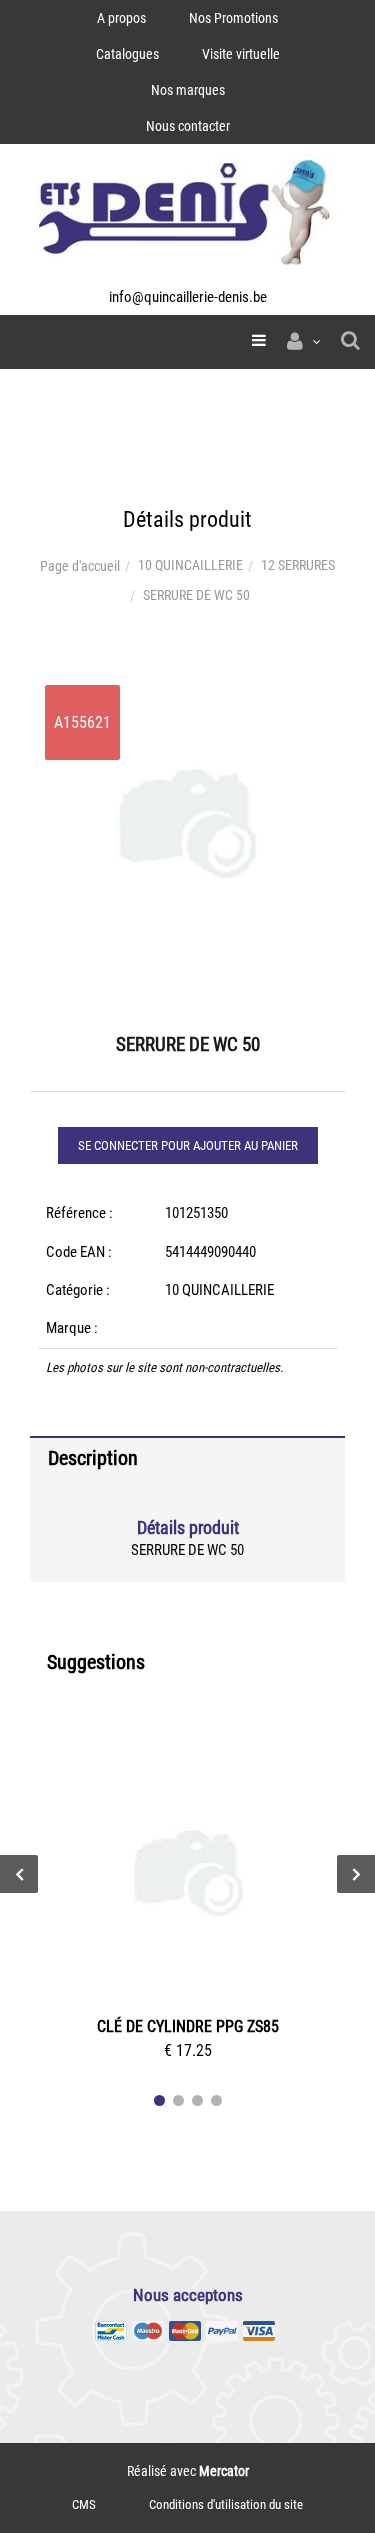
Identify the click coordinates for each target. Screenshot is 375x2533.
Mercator (224, 2471)
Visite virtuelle (241, 54)
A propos (121, 18)
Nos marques (188, 90)
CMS (84, 2504)
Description (93, 1458)
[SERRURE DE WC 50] (187, 684)
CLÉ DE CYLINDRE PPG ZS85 (188, 2026)
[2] (178, 2100)
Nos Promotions (233, 18)
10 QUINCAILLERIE (190, 565)
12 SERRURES (298, 565)
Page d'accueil (80, 566)
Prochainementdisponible (197, 1876)
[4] (216, 2100)
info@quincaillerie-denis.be (188, 297)
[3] (197, 2100)
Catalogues (127, 54)
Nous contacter (188, 126)
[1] (159, 2100)
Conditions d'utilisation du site (226, 2504)
